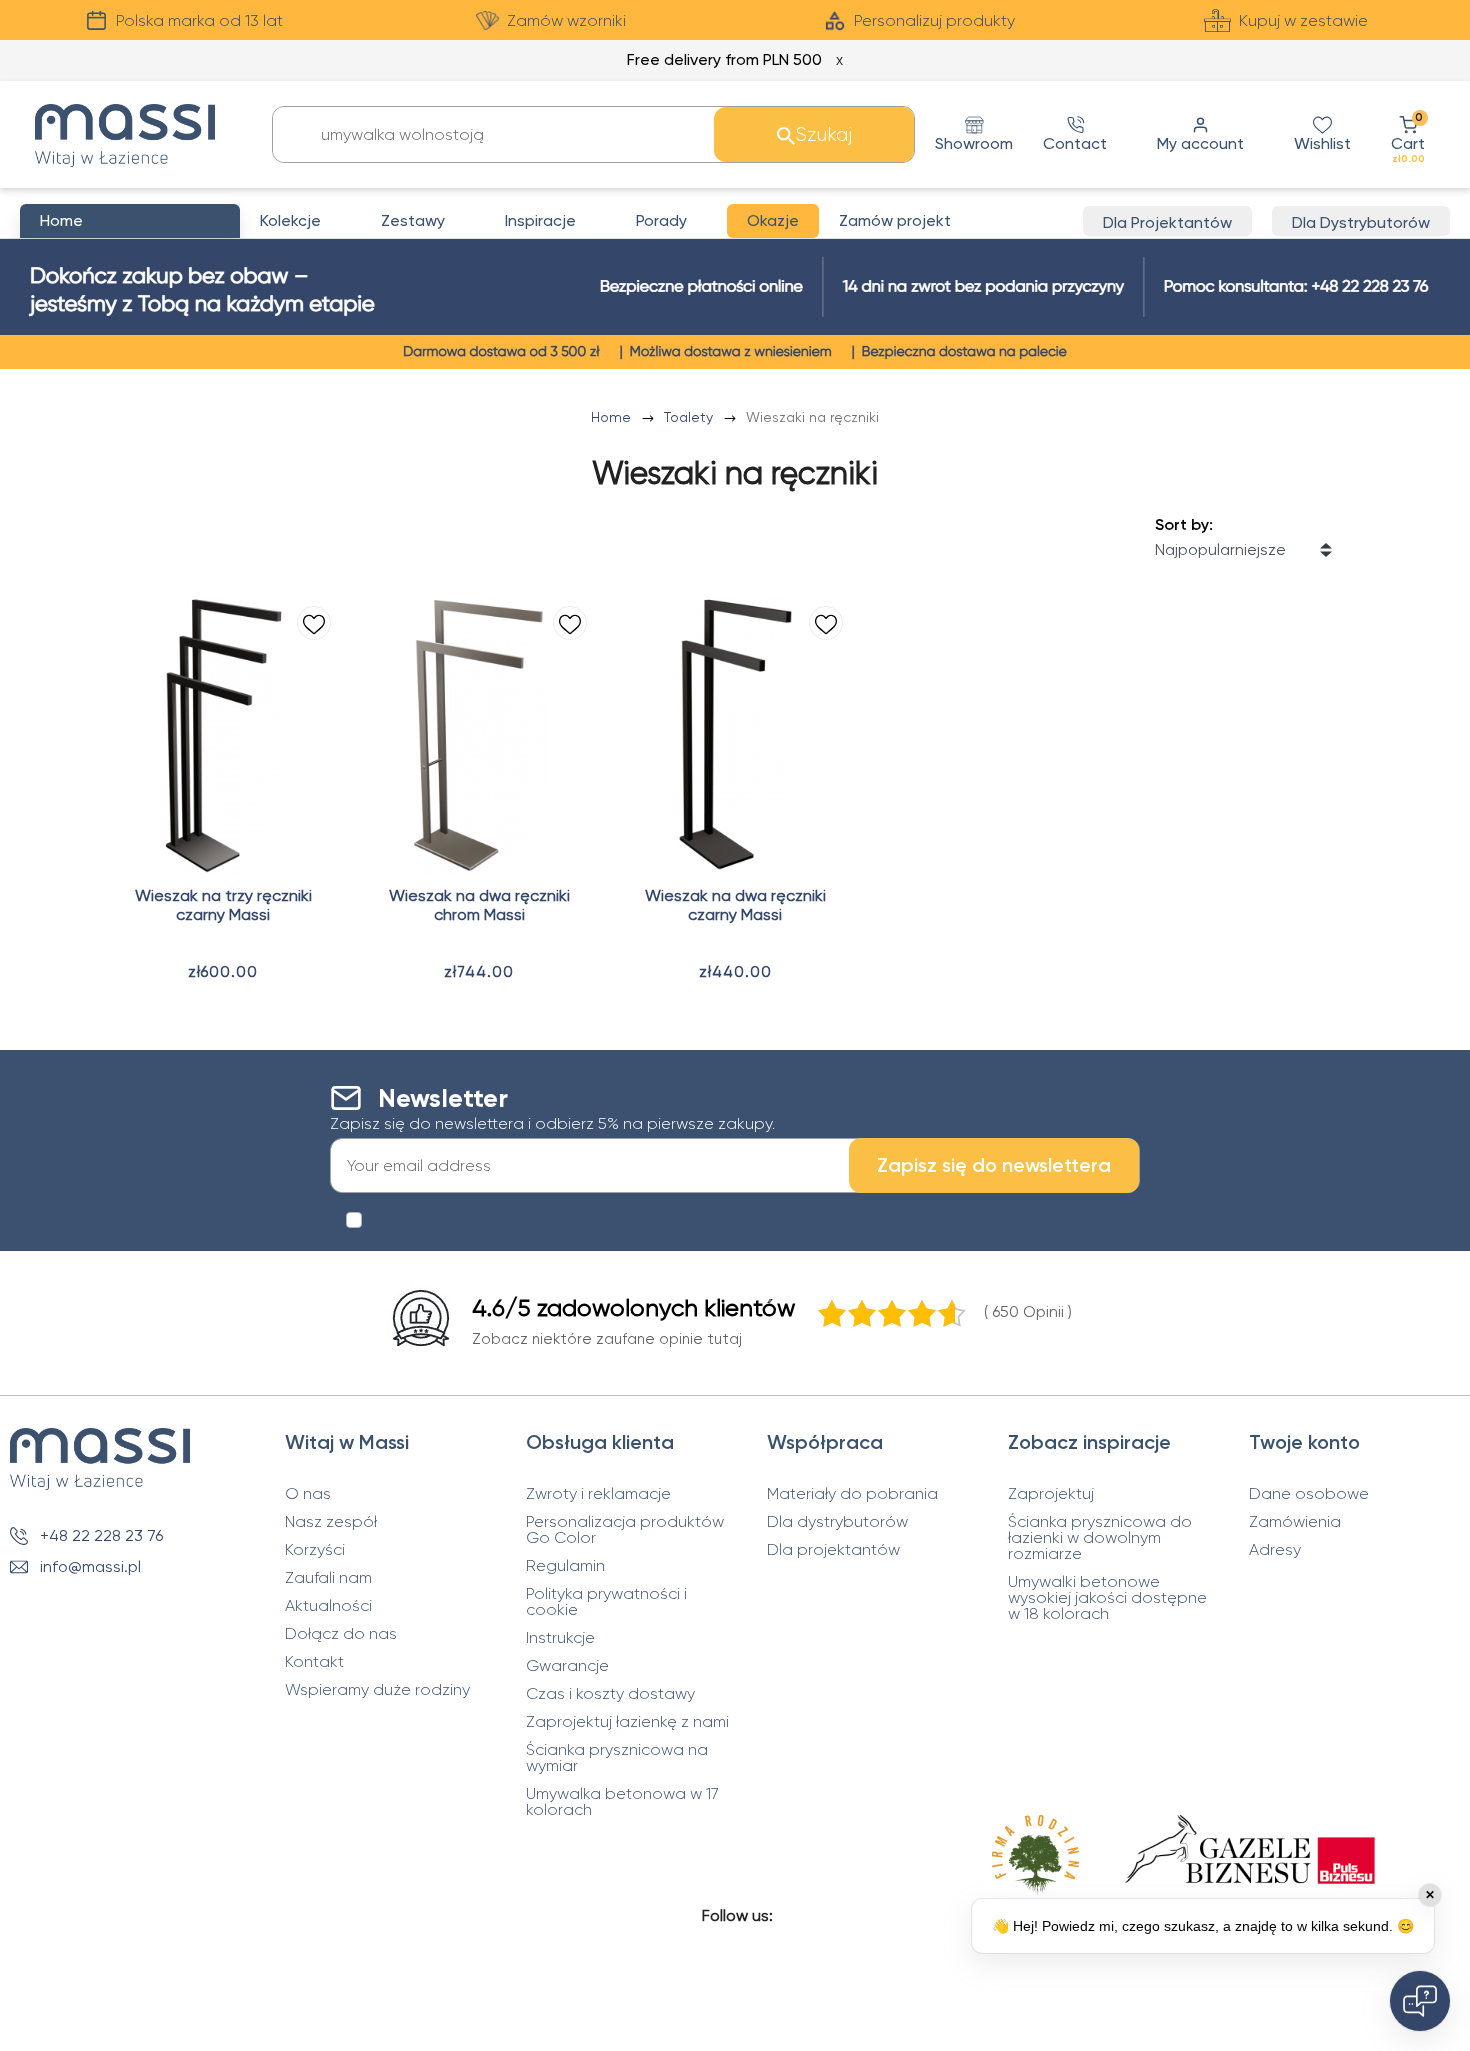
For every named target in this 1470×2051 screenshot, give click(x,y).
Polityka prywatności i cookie (606, 1602)
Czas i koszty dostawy (610, 1694)
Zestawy (413, 220)
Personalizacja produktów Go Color (625, 1530)
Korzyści (315, 1550)
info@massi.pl (90, 1566)
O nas (308, 1494)
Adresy (1275, 1550)
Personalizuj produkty (934, 20)
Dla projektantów (833, 1550)
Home (613, 417)
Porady (661, 220)
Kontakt (314, 1662)
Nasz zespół (331, 1522)
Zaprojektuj (1051, 1494)
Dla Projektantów (1167, 222)
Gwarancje (567, 1666)
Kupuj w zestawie (1303, 20)
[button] (1408, 134)
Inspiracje (540, 220)
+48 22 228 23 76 (101, 1535)
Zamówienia (1295, 1522)
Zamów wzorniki (566, 20)
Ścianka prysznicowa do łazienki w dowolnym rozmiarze (1100, 1538)
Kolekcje (290, 220)
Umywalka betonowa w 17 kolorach (622, 1802)
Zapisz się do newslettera (994, 1165)
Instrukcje (560, 1638)
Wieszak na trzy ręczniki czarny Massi (223, 905)
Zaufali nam (328, 1578)
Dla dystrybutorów (837, 1522)
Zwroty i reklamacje (598, 1494)
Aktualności (328, 1606)
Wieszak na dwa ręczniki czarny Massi (735, 905)
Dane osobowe (1309, 1494)
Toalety (690, 417)
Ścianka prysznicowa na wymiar (617, 1758)
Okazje (773, 220)
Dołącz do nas (341, 1634)
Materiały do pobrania (852, 1494)
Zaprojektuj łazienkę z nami (627, 1722)
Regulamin (565, 1566)
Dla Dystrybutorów (1361, 222)
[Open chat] (1420, 2001)
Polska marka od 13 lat (199, 20)
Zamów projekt (895, 220)
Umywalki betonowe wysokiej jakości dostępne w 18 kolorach (1107, 1598)
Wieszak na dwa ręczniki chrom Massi (479, 905)
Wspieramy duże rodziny (377, 1690)
